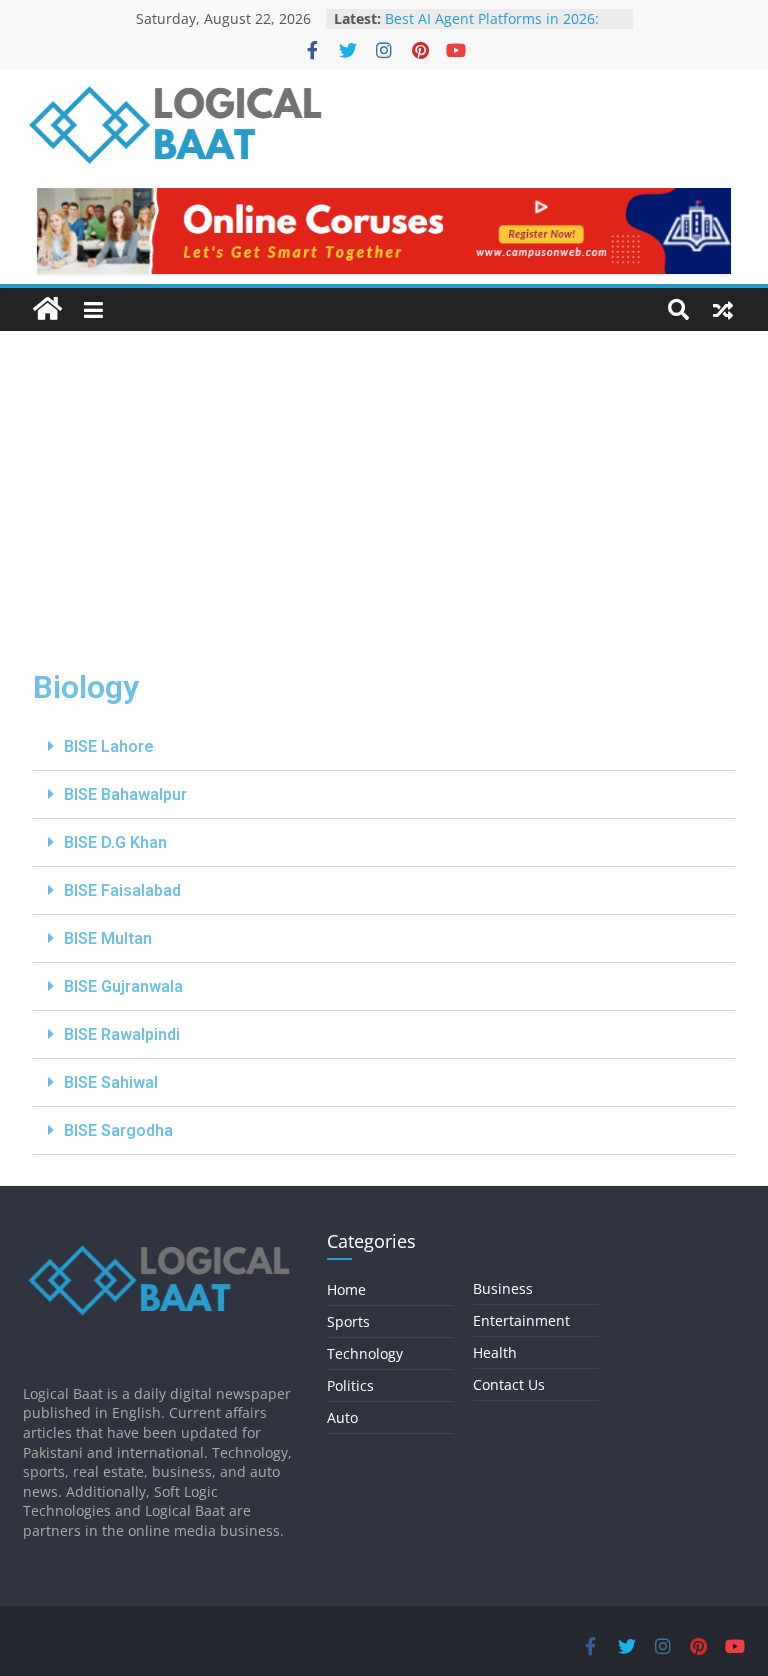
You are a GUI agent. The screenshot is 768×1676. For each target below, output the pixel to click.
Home (346, 1289)
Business (503, 1288)
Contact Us (509, 1384)
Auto (342, 1417)
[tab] (384, 747)
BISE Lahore (109, 746)
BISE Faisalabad (122, 890)
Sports (348, 1321)
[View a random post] (723, 310)
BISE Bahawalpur (125, 794)
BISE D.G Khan (115, 842)
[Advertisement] (384, 481)
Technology (365, 1353)
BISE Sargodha (118, 1130)
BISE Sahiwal (111, 1082)
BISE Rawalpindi (122, 1034)
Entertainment (521, 1320)
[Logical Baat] (47, 309)
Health (495, 1352)
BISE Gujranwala (123, 986)
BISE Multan (108, 938)
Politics (350, 1385)
